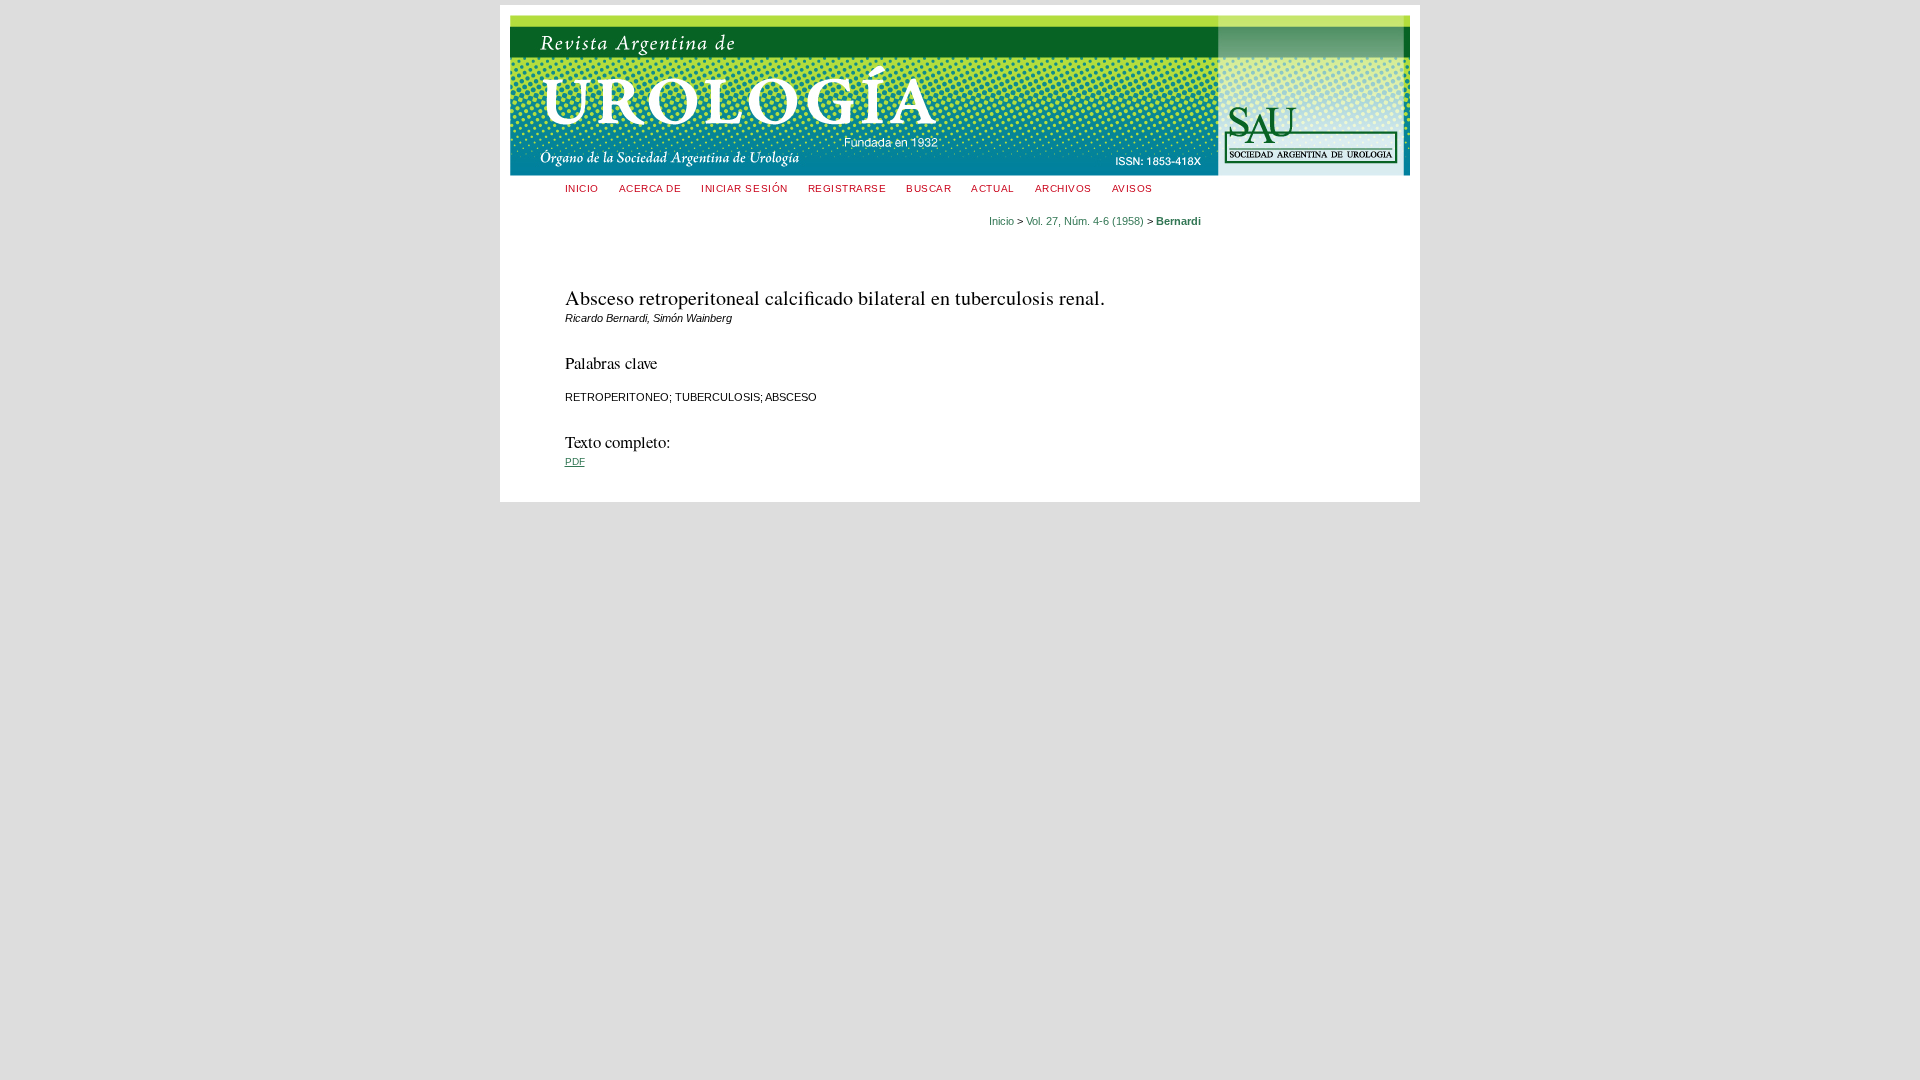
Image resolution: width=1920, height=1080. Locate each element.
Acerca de (650, 188)
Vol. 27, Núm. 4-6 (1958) (1085, 221)
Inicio (582, 188)
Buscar (928, 188)
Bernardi (1178, 221)
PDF (575, 461)
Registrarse (847, 188)
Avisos (1132, 188)
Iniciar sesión (744, 188)
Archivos (1063, 188)
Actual (992, 188)
